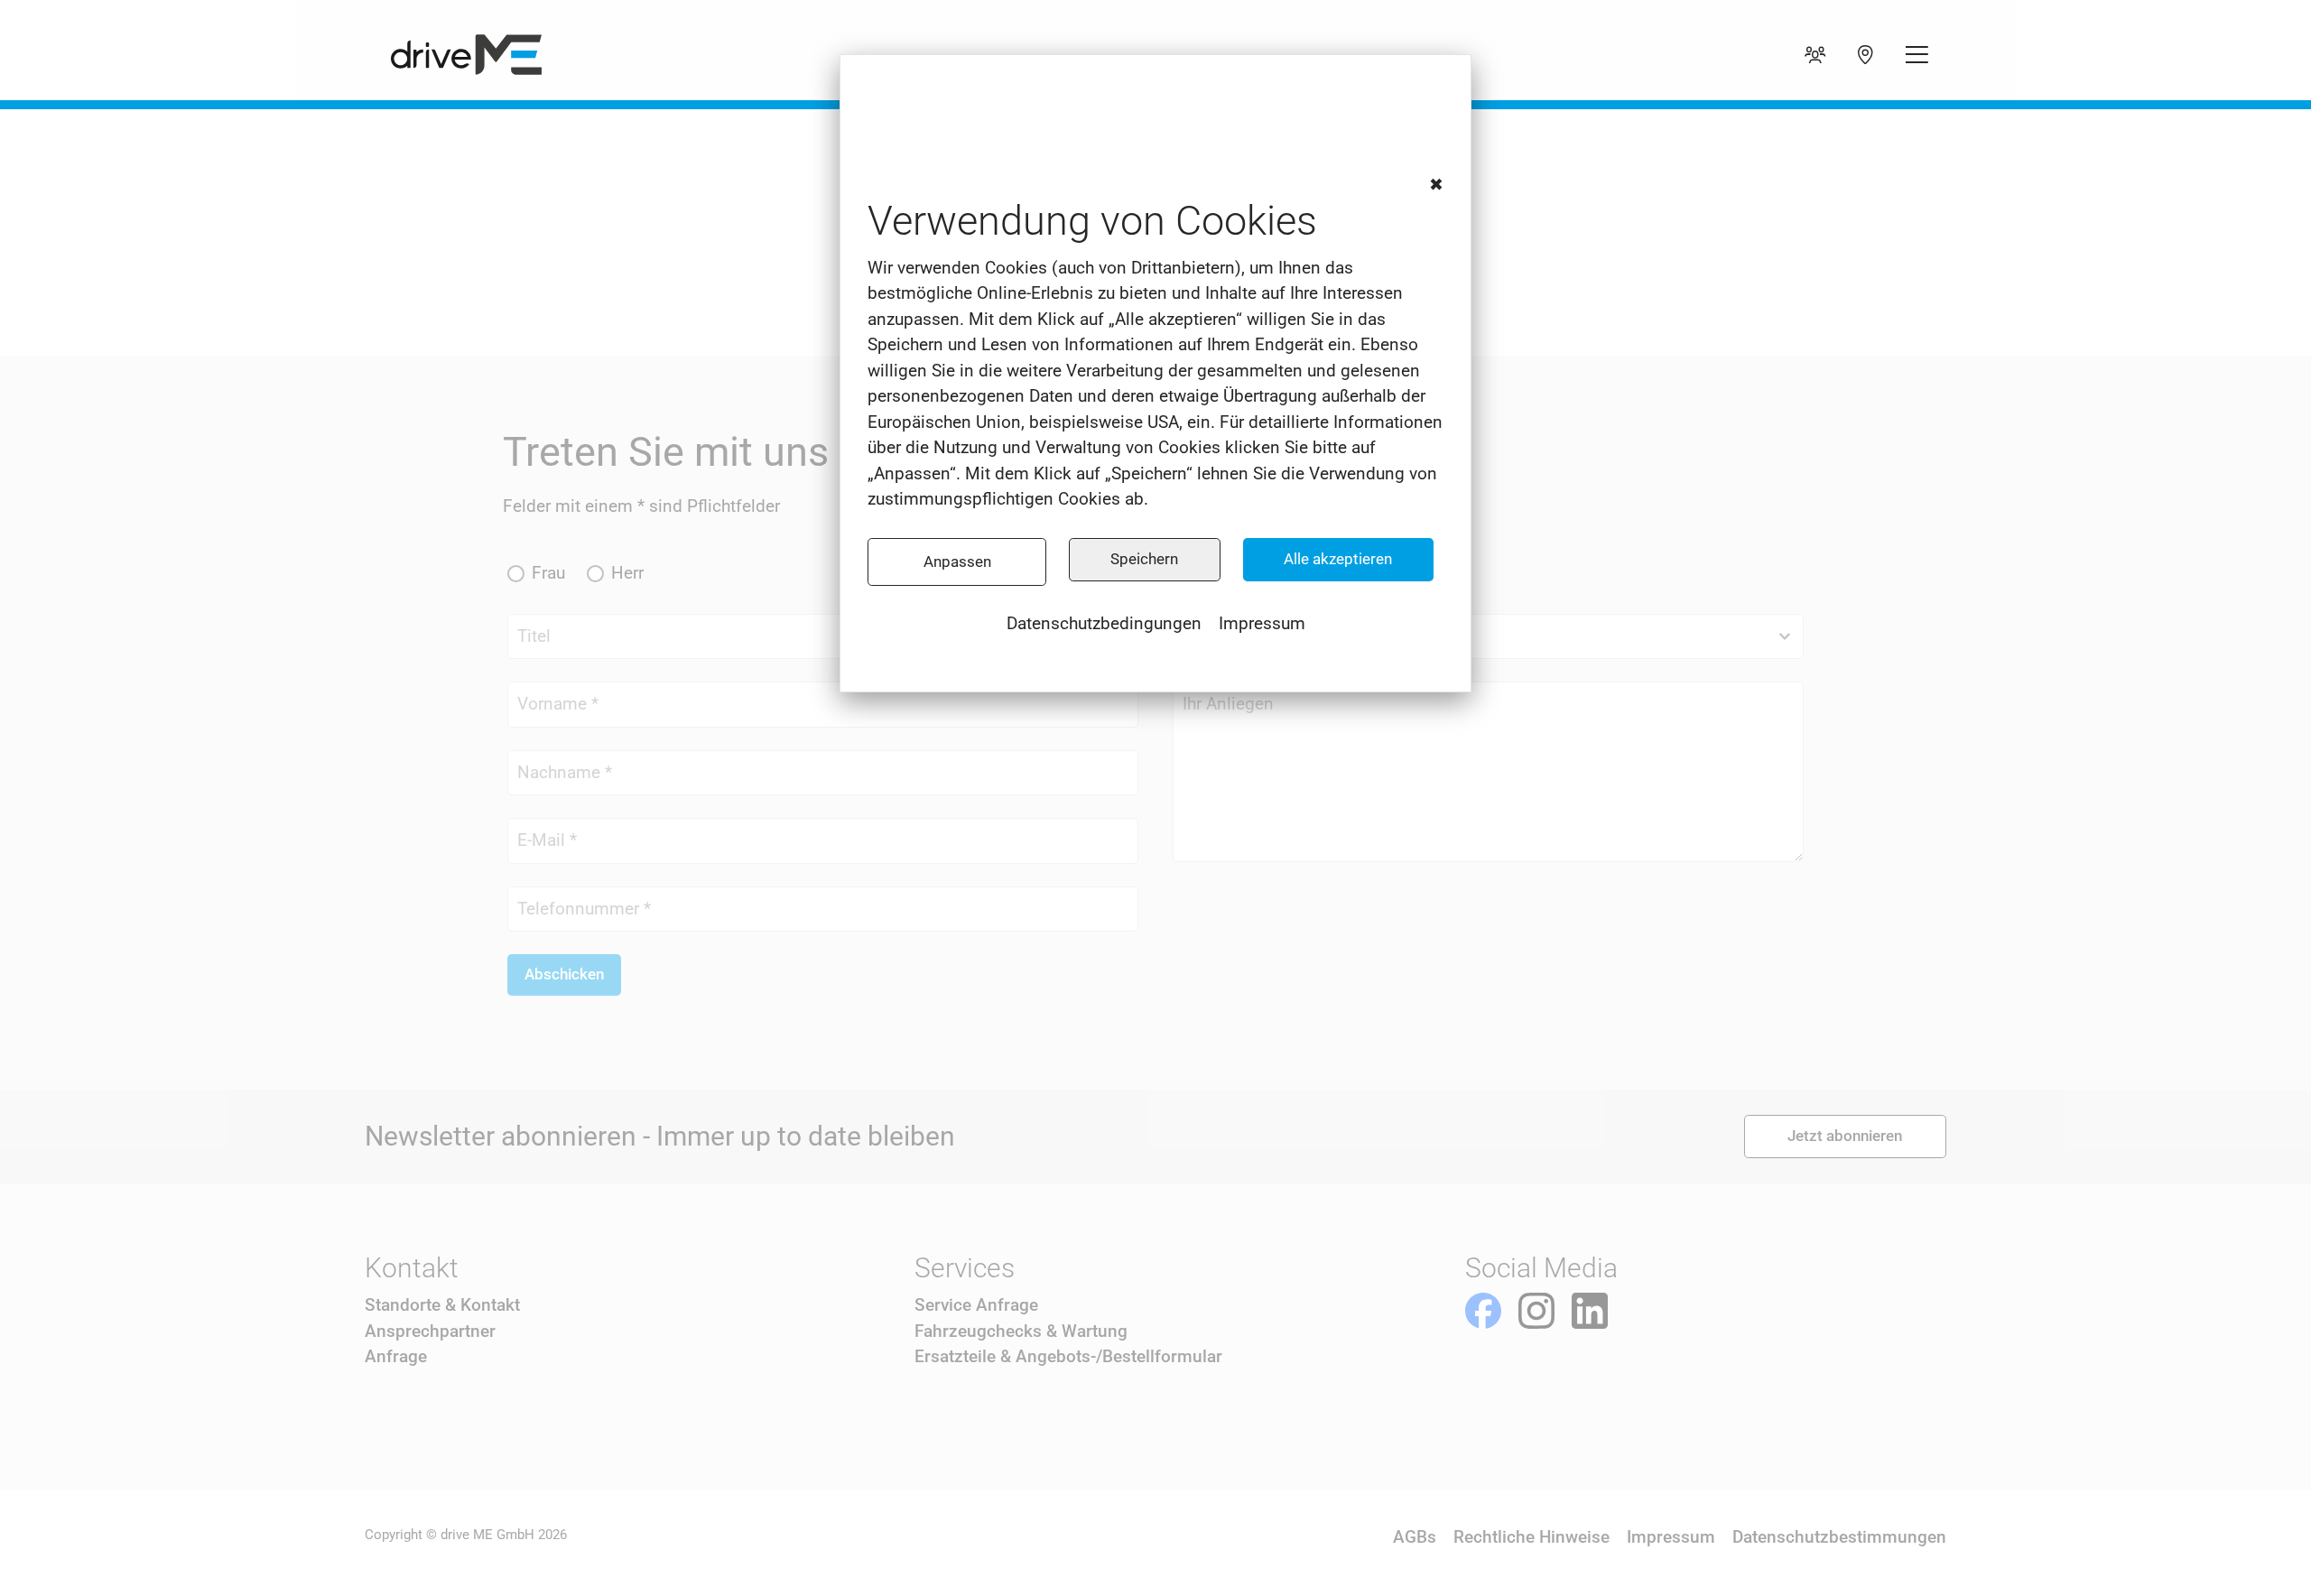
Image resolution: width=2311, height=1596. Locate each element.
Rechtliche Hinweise (1531, 1537)
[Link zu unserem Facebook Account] (1483, 1311)
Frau (548, 573)
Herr (627, 573)
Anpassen (957, 561)
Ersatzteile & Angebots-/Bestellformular (1068, 1356)
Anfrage (396, 1356)
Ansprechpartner (430, 1331)
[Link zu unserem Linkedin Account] (1590, 1311)
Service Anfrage (976, 1305)
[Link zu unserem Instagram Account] (1536, 1311)
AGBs (1415, 1537)
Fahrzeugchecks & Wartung (1021, 1331)
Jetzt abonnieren (1845, 1136)
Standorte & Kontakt (442, 1305)
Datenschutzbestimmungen (1839, 1537)
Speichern (1144, 559)
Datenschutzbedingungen (1104, 623)
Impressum (1262, 623)
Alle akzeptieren (1338, 559)
